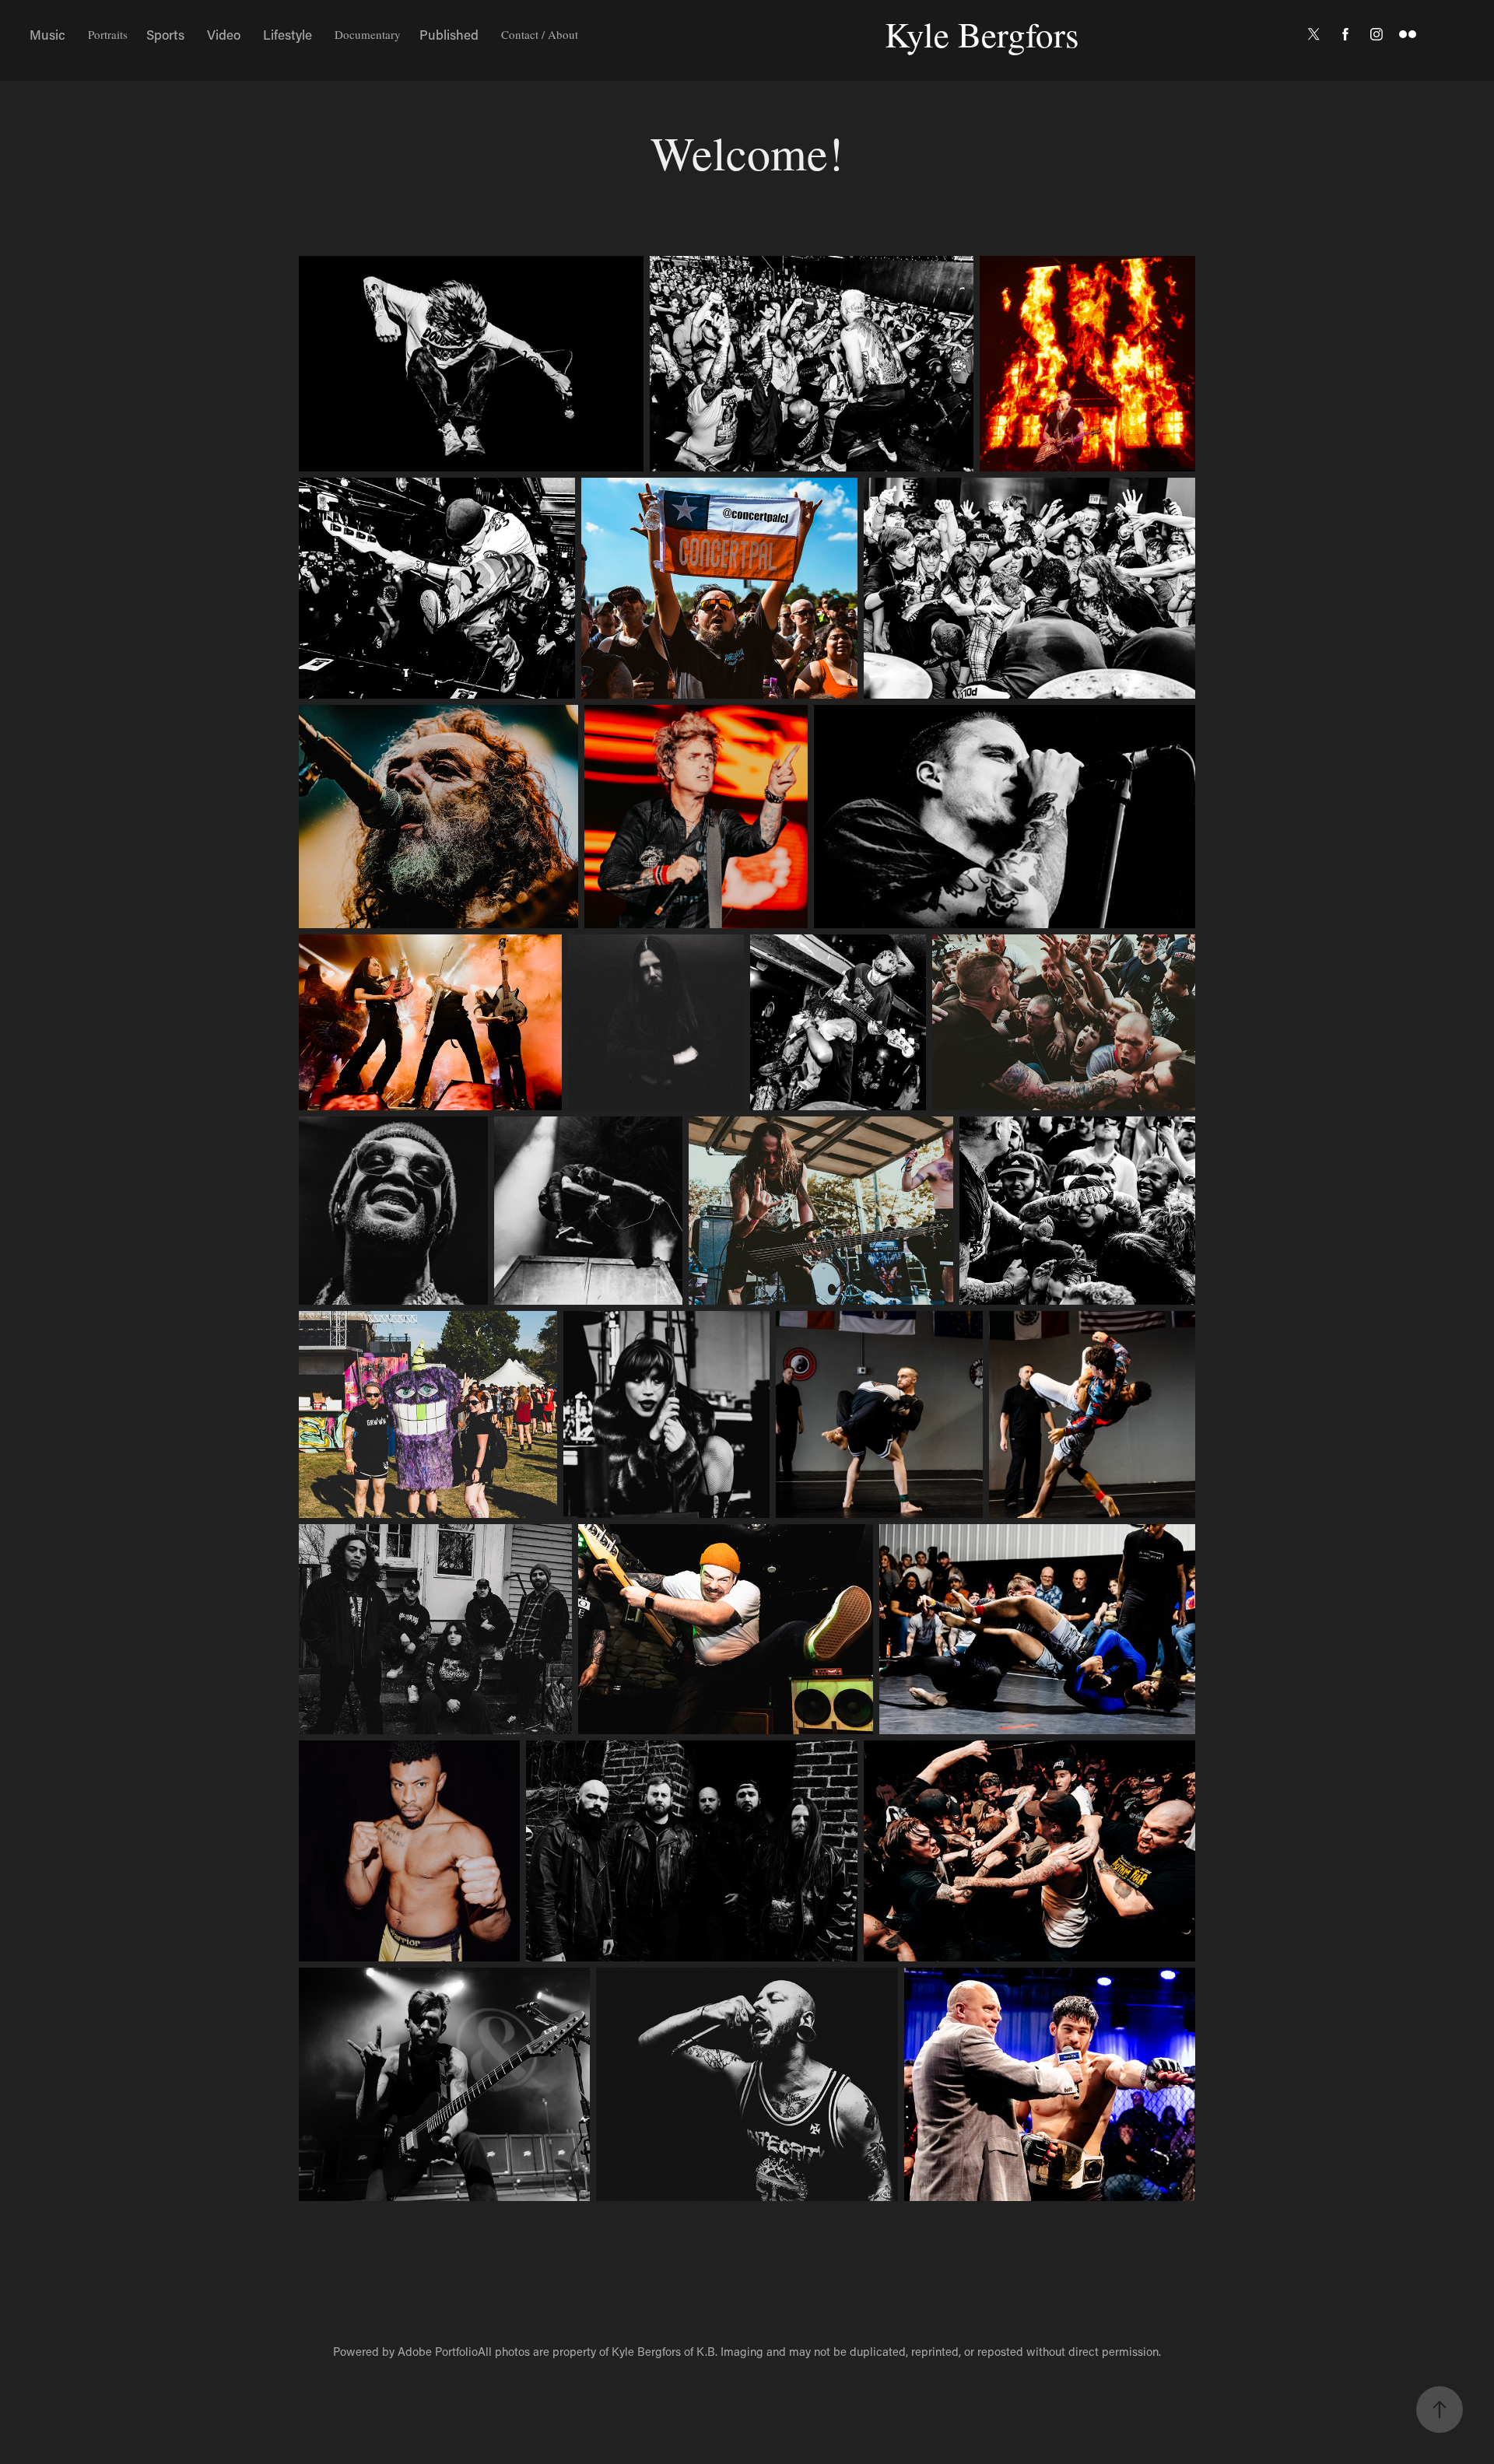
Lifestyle (288, 34)
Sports (165, 34)
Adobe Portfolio (438, 2351)
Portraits (108, 34)
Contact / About (540, 34)
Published (449, 34)
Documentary (368, 34)
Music (47, 34)
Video (224, 34)
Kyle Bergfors (982, 34)
